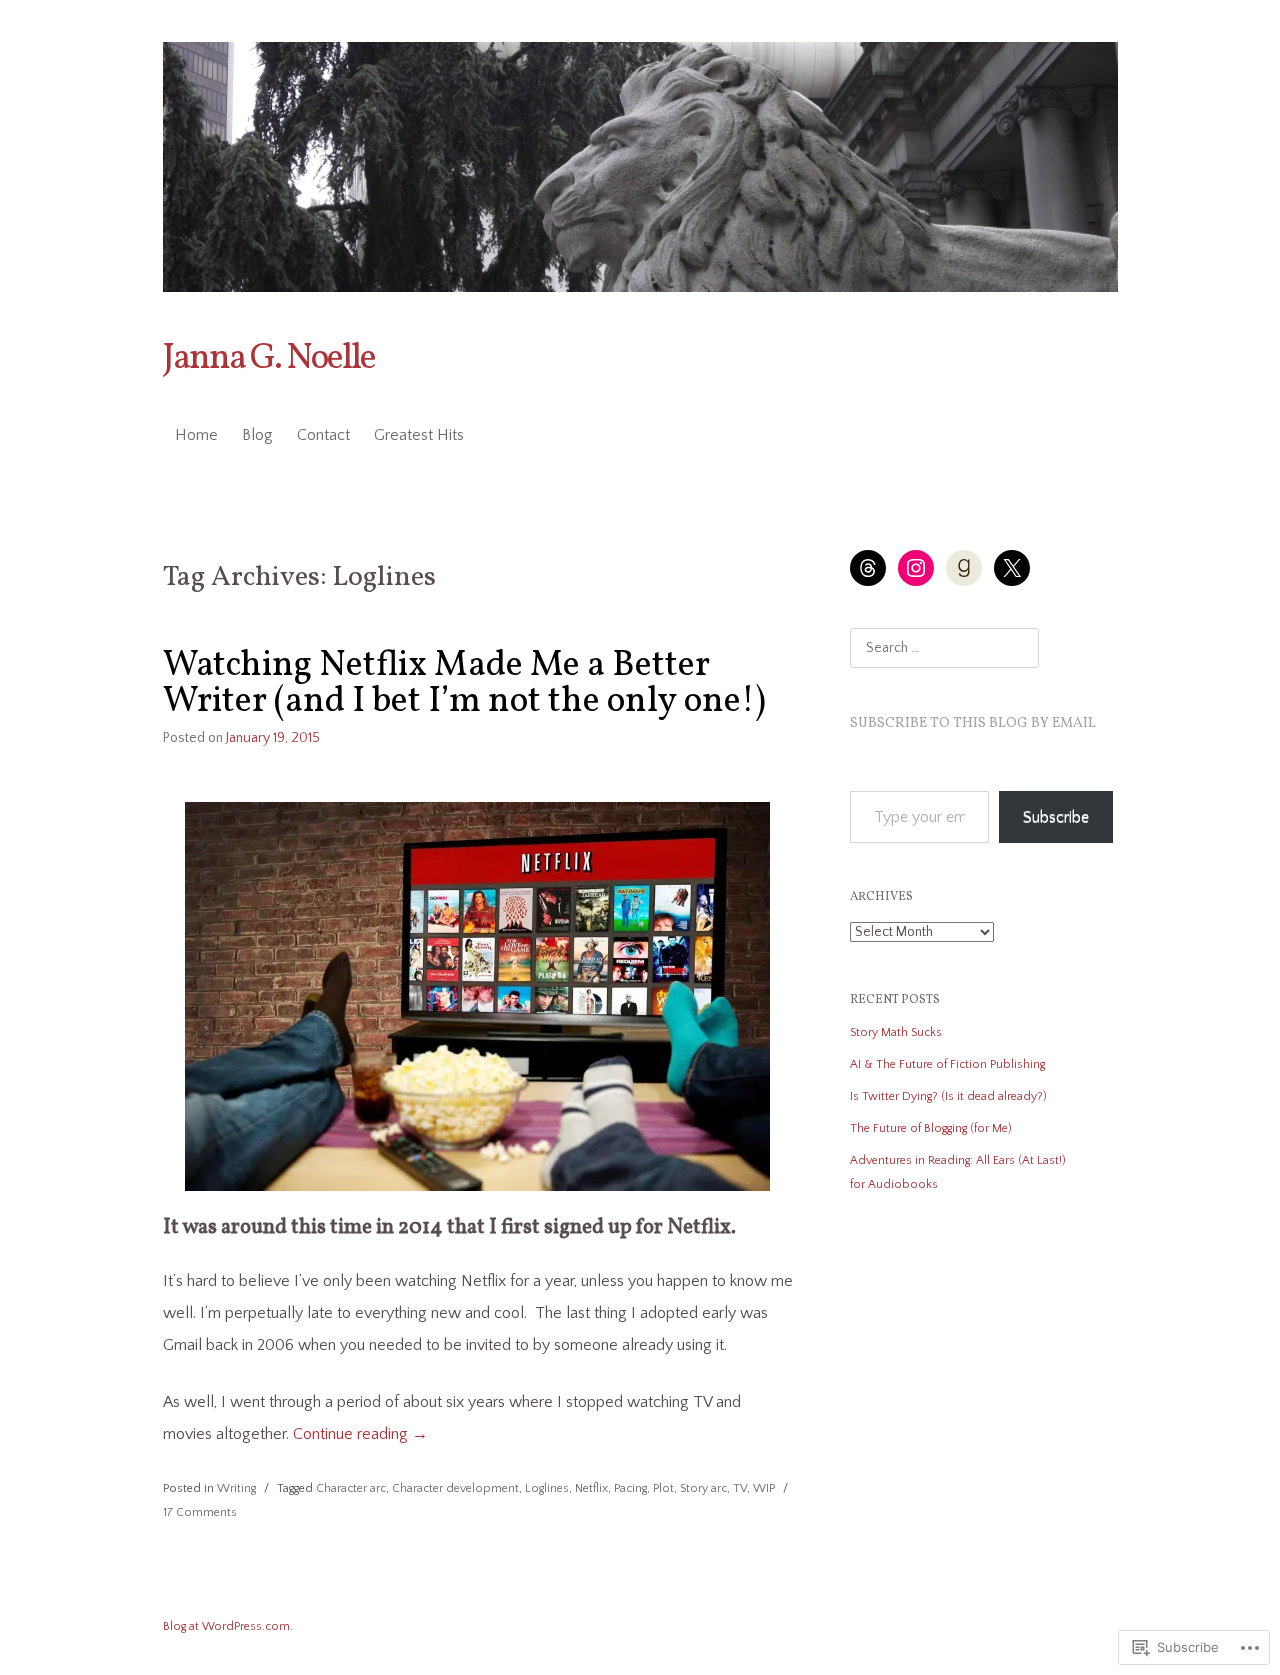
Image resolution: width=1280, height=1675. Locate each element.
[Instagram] (916, 568)
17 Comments (200, 1512)
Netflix (591, 1488)
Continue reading (360, 1434)
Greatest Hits (419, 435)
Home (196, 435)
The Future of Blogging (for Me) (931, 1128)
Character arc (351, 1488)
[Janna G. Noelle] (640, 167)
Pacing (630, 1488)
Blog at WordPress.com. (228, 1626)
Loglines (547, 1488)
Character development (455, 1488)
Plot (663, 1488)
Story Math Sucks (896, 1032)
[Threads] (868, 568)
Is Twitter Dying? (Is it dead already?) (948, 1096)
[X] (1012, 568)
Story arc (703, 1488)
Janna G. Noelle (269, 359)
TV (740, 1488)
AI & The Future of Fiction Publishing (947, 1064)
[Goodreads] (964, 568)
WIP (764, 1488)
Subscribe (1056, 817)
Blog (257, 435)
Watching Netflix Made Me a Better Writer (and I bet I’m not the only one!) (464, 684)
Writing (236, 1488)
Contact (323, 435)
